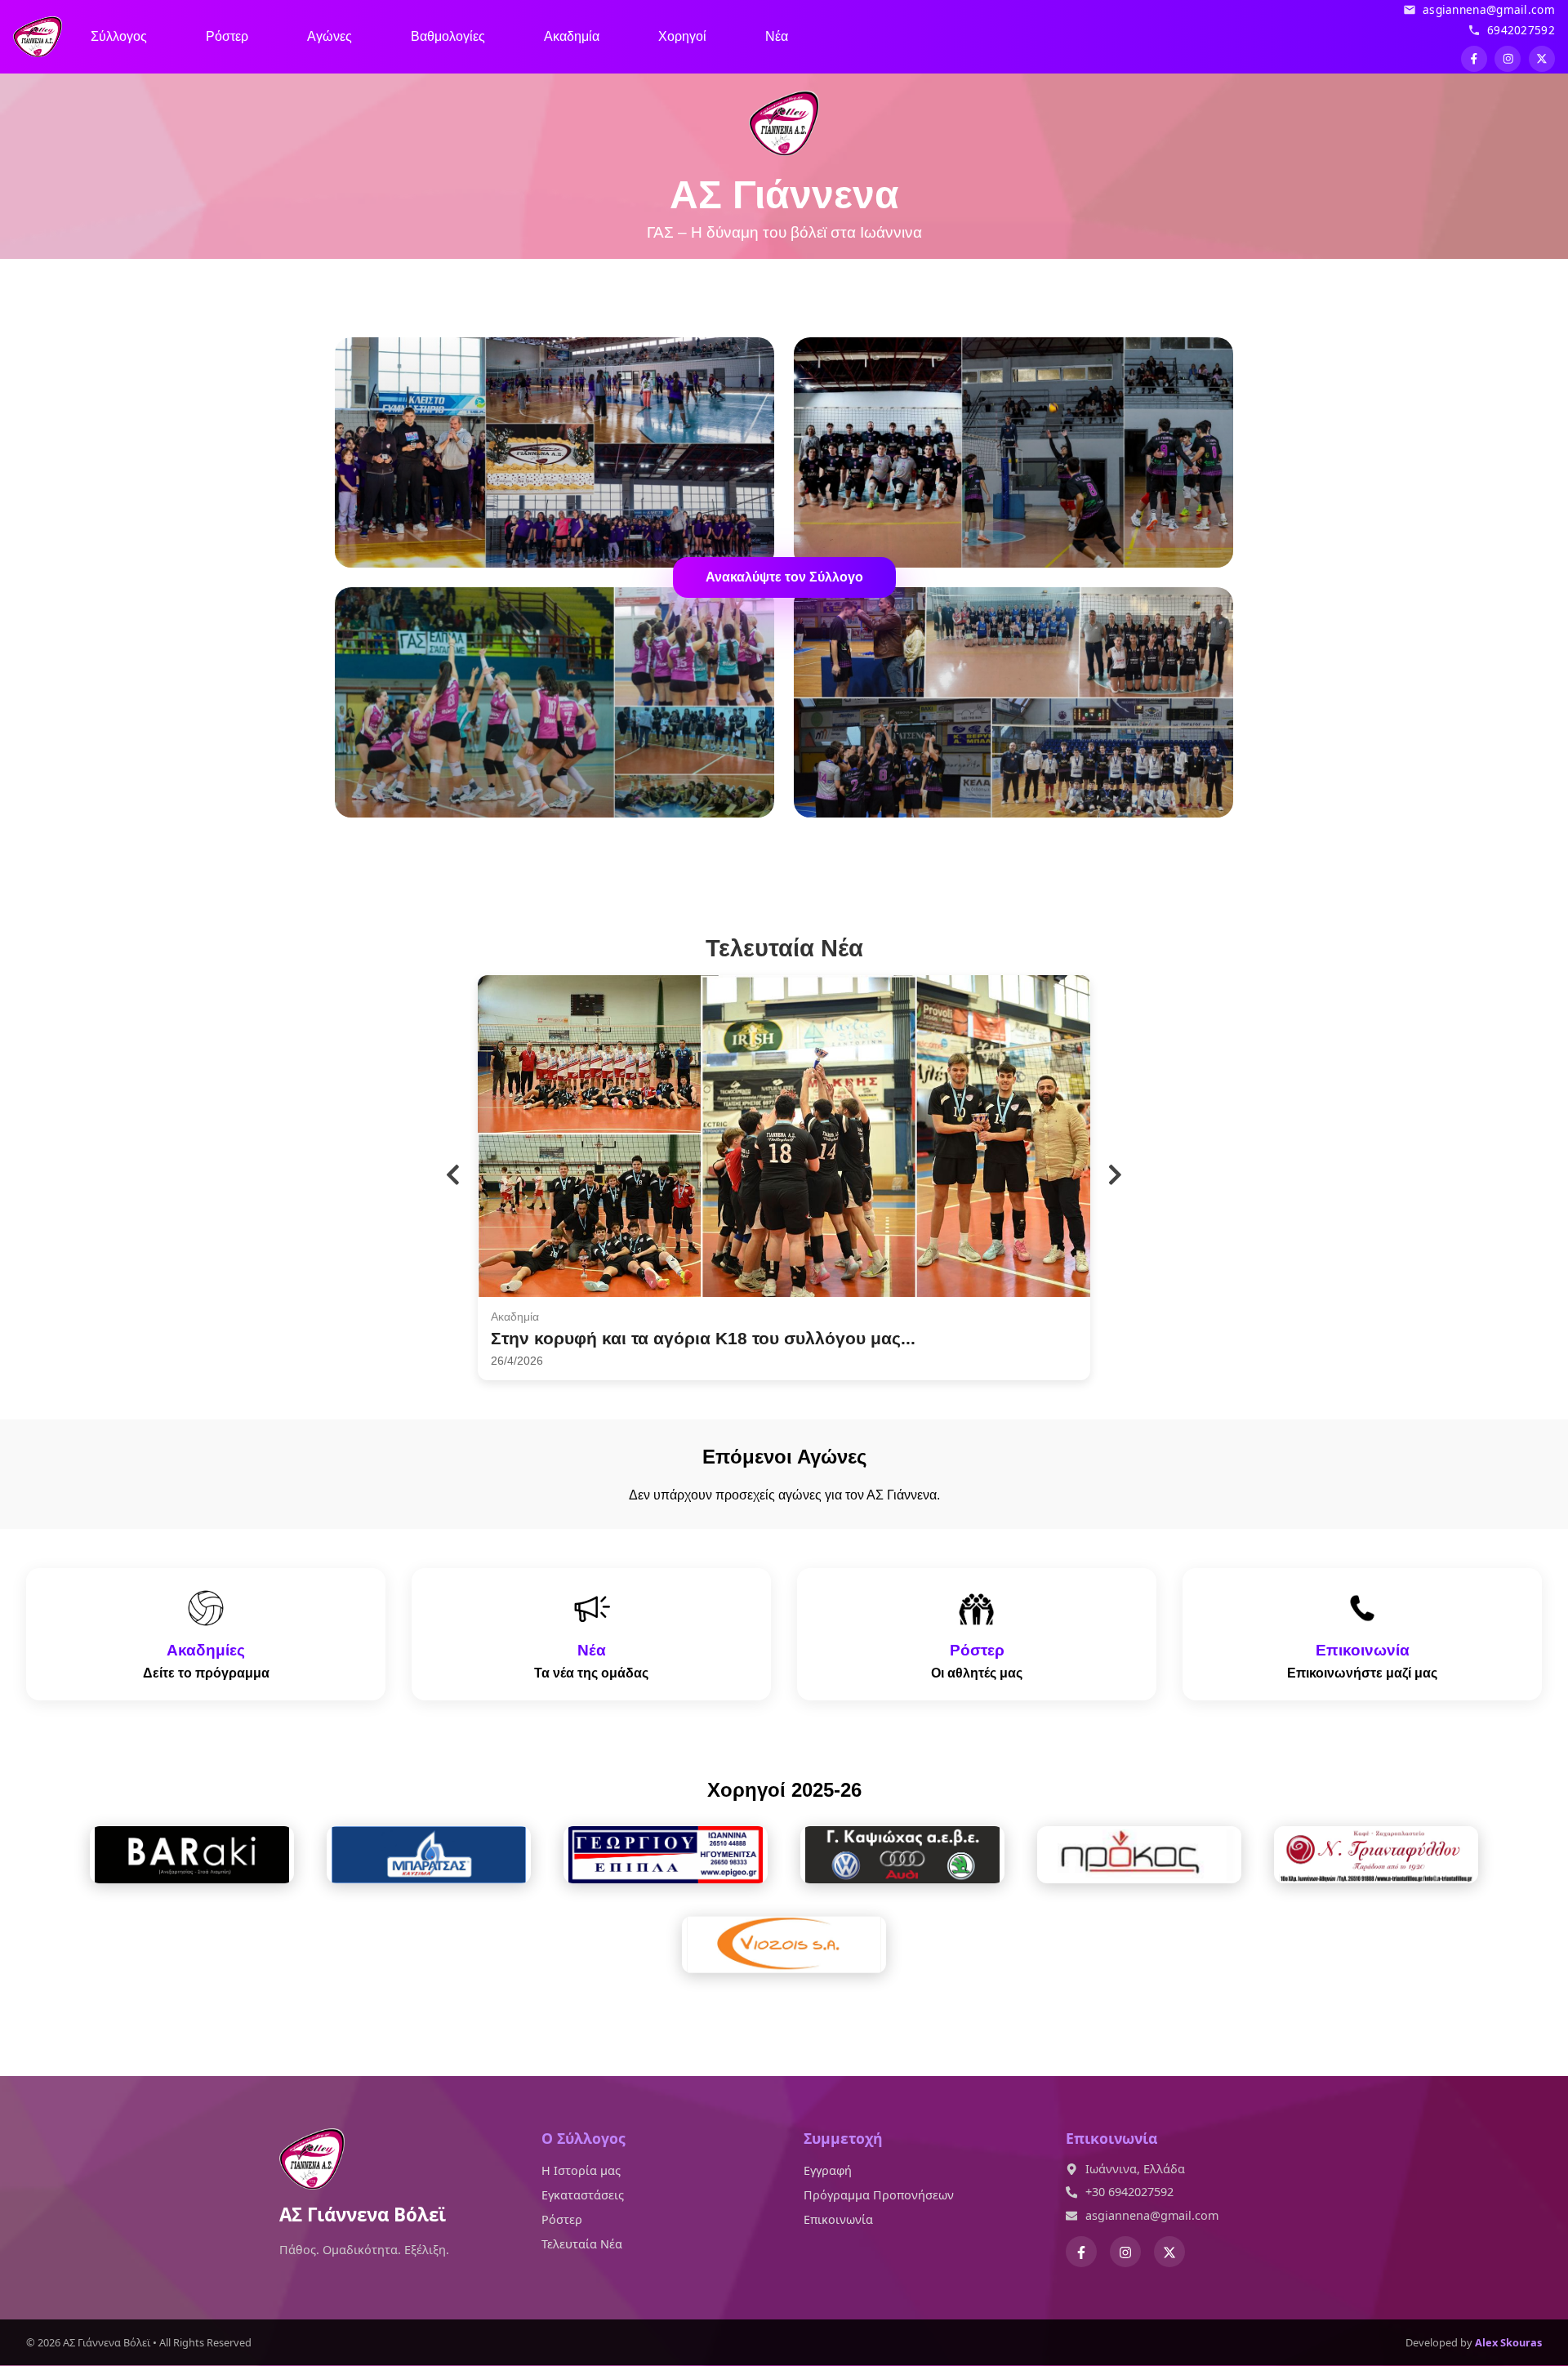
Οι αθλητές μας (977, 1673)
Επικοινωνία (838, 2219)
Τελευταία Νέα (582, 2244)
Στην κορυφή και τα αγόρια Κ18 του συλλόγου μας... (703, 1338)
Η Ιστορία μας (581, 2170)
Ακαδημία (572, 36)
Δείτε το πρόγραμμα (206, 1673)
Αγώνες (330, 36)
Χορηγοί (682, 36)
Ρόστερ (227, 36)
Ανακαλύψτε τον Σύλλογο (784, 577)
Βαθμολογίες (448, 36)
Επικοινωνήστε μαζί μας (1362, 1673)
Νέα (777, 36)
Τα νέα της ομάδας (591, 1673)
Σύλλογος (119, 36)
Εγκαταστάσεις (583, 2195)
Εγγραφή (828, 2170)
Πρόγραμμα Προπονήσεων (879, 2195)
